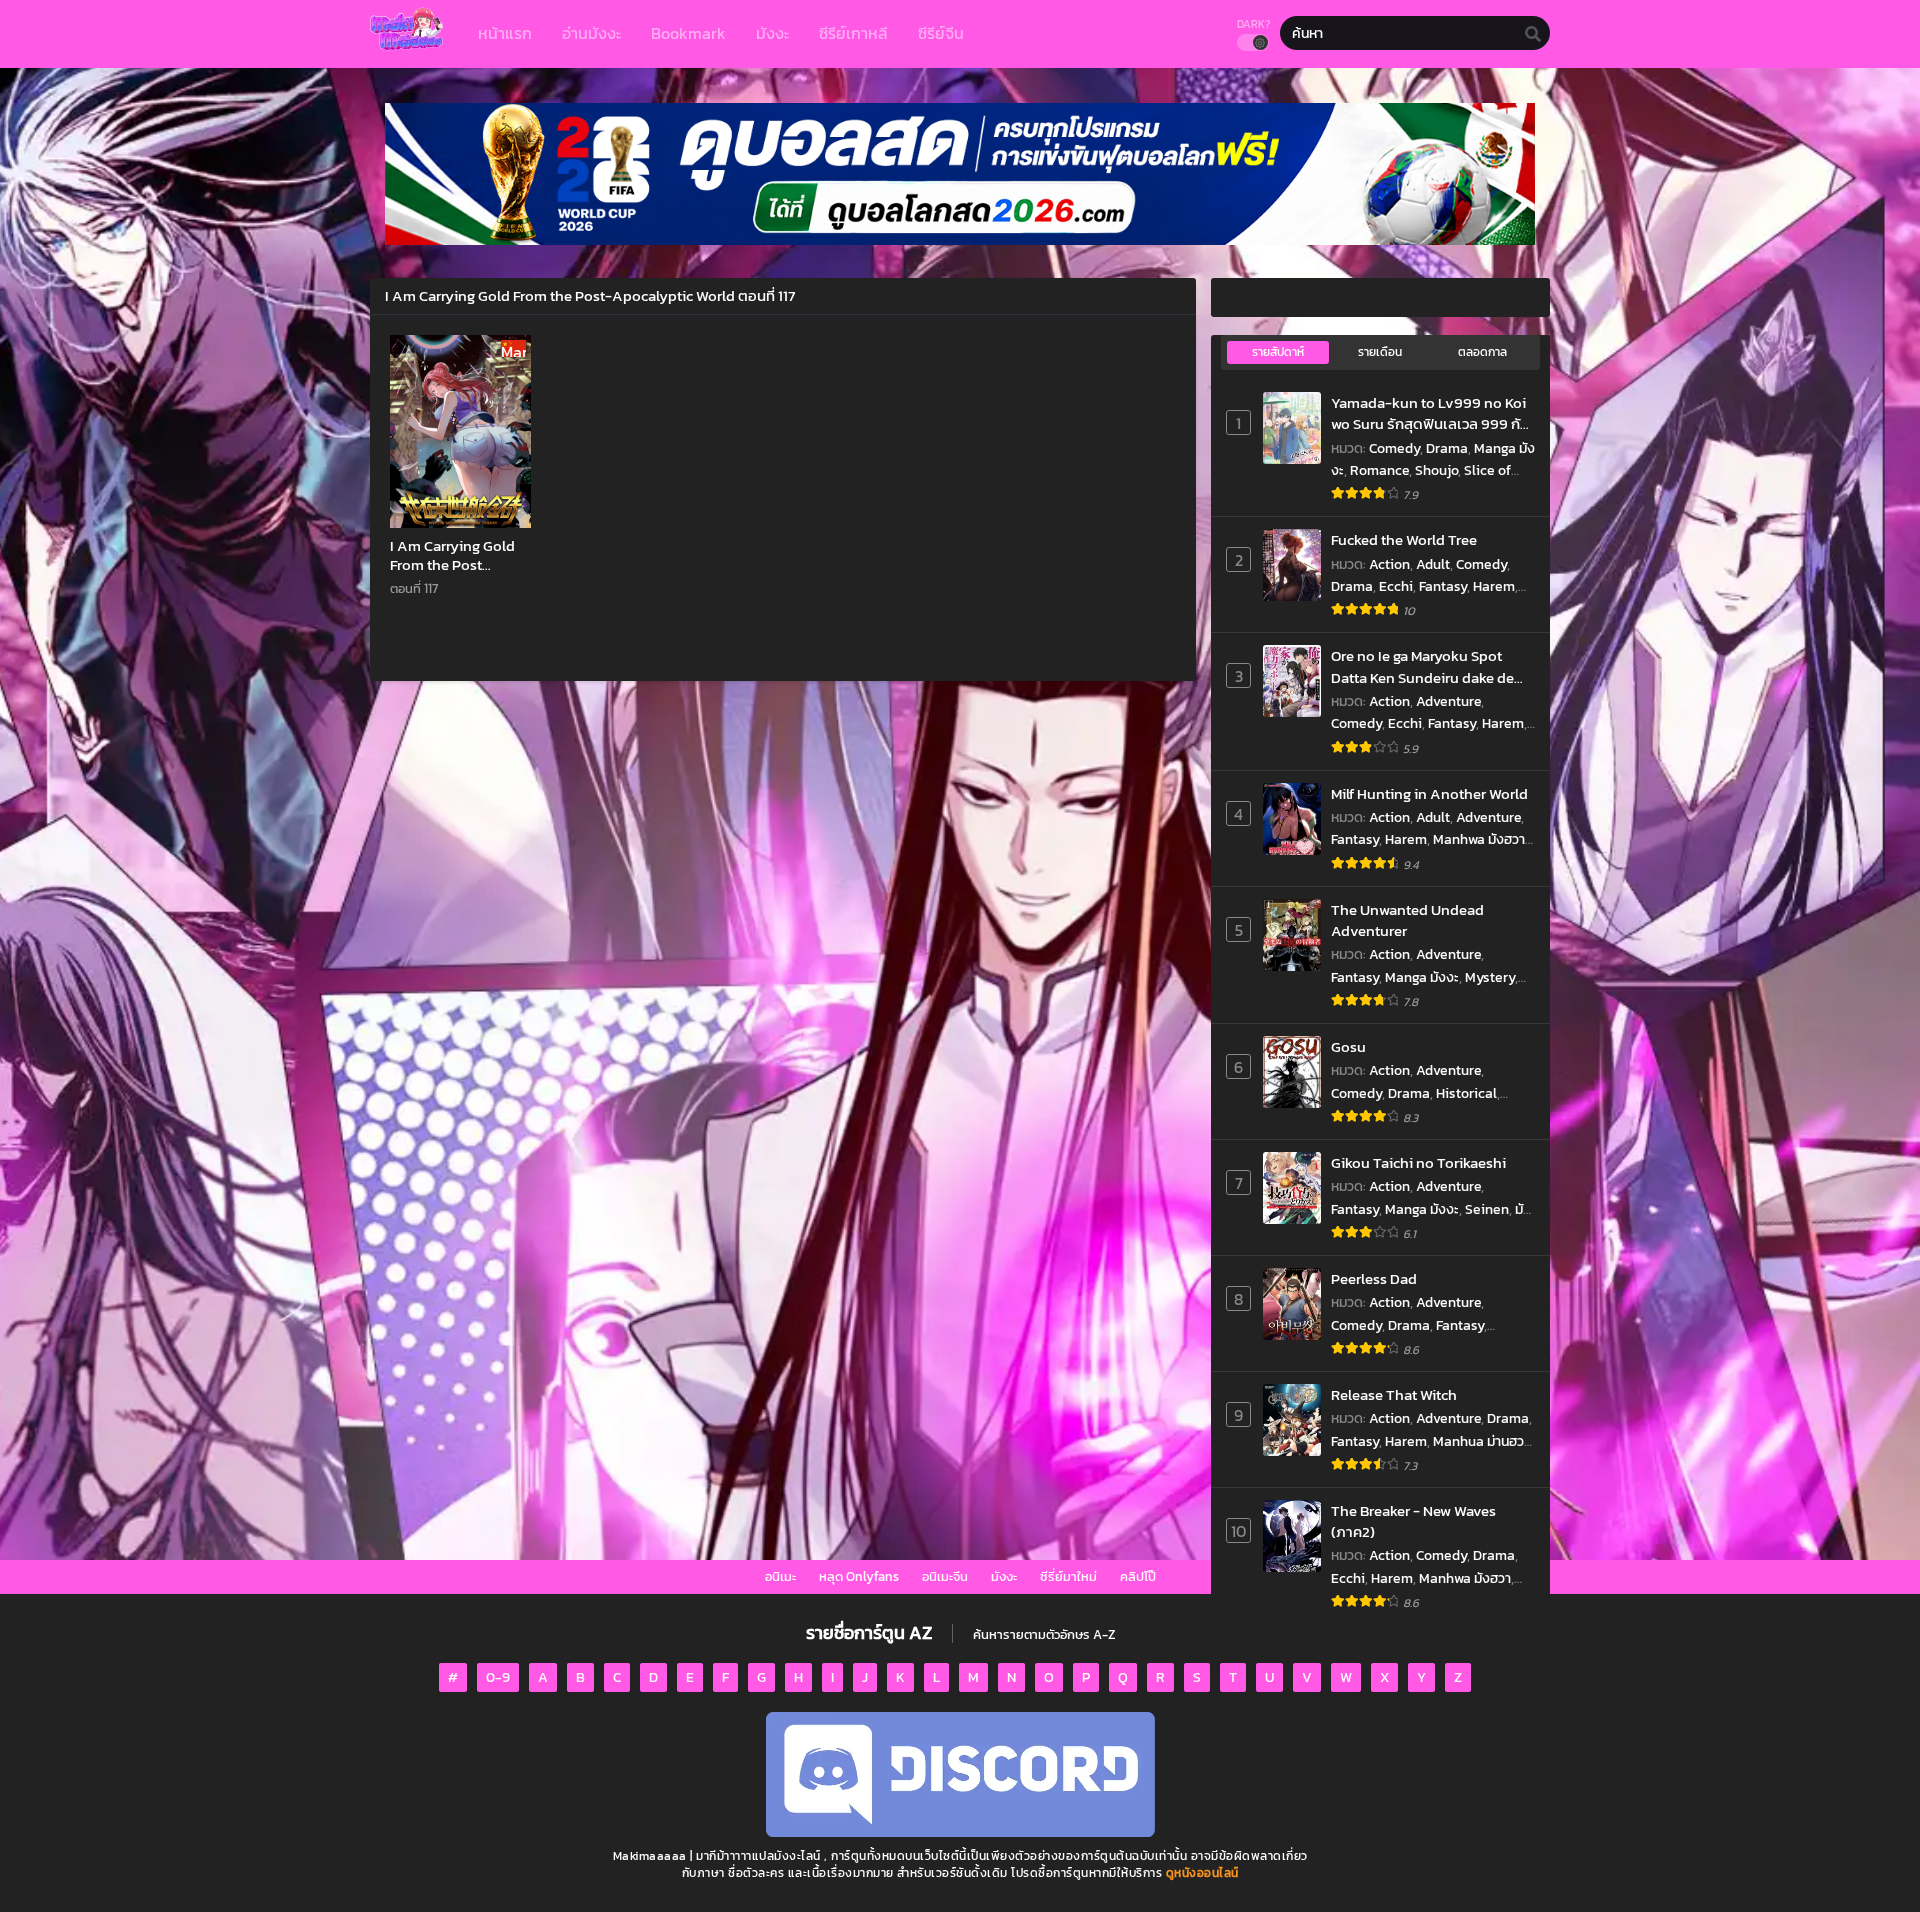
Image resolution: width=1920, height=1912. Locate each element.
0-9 (498, 1677)
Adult (1433, 564)
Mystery (1490, 977)
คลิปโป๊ (1138, 1576)
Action (1389, 564)
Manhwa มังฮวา (1479, 839)
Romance (1379, 470)
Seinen (1487, 1209)
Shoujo (1436, 470)
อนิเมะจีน (945, 1576)
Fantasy (1443, 586)
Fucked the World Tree (1404, 539)
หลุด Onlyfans (859, 1576)
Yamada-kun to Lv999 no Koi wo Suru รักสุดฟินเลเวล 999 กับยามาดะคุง (1430, 413)
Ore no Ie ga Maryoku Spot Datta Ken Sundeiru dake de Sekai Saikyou (1422, 666)
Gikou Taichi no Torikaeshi (1418, 1162)
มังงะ (1004, 1576)
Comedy (1394, 448)
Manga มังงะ (1422, 977)
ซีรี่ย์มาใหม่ (1068, 1576)
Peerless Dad (1374, 1278)
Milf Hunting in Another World (1429, 793)
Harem (1494, 586)
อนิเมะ (780, 1576)
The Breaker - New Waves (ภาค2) (1413, 1521)
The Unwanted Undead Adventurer (1407, 920)
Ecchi (1396, 586)
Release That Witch (1394, 1394)
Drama (1447, 448)
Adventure (1448, 701)
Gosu (1348, 1046)
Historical (1466, 1093)
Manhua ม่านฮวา (1481, 1441)
